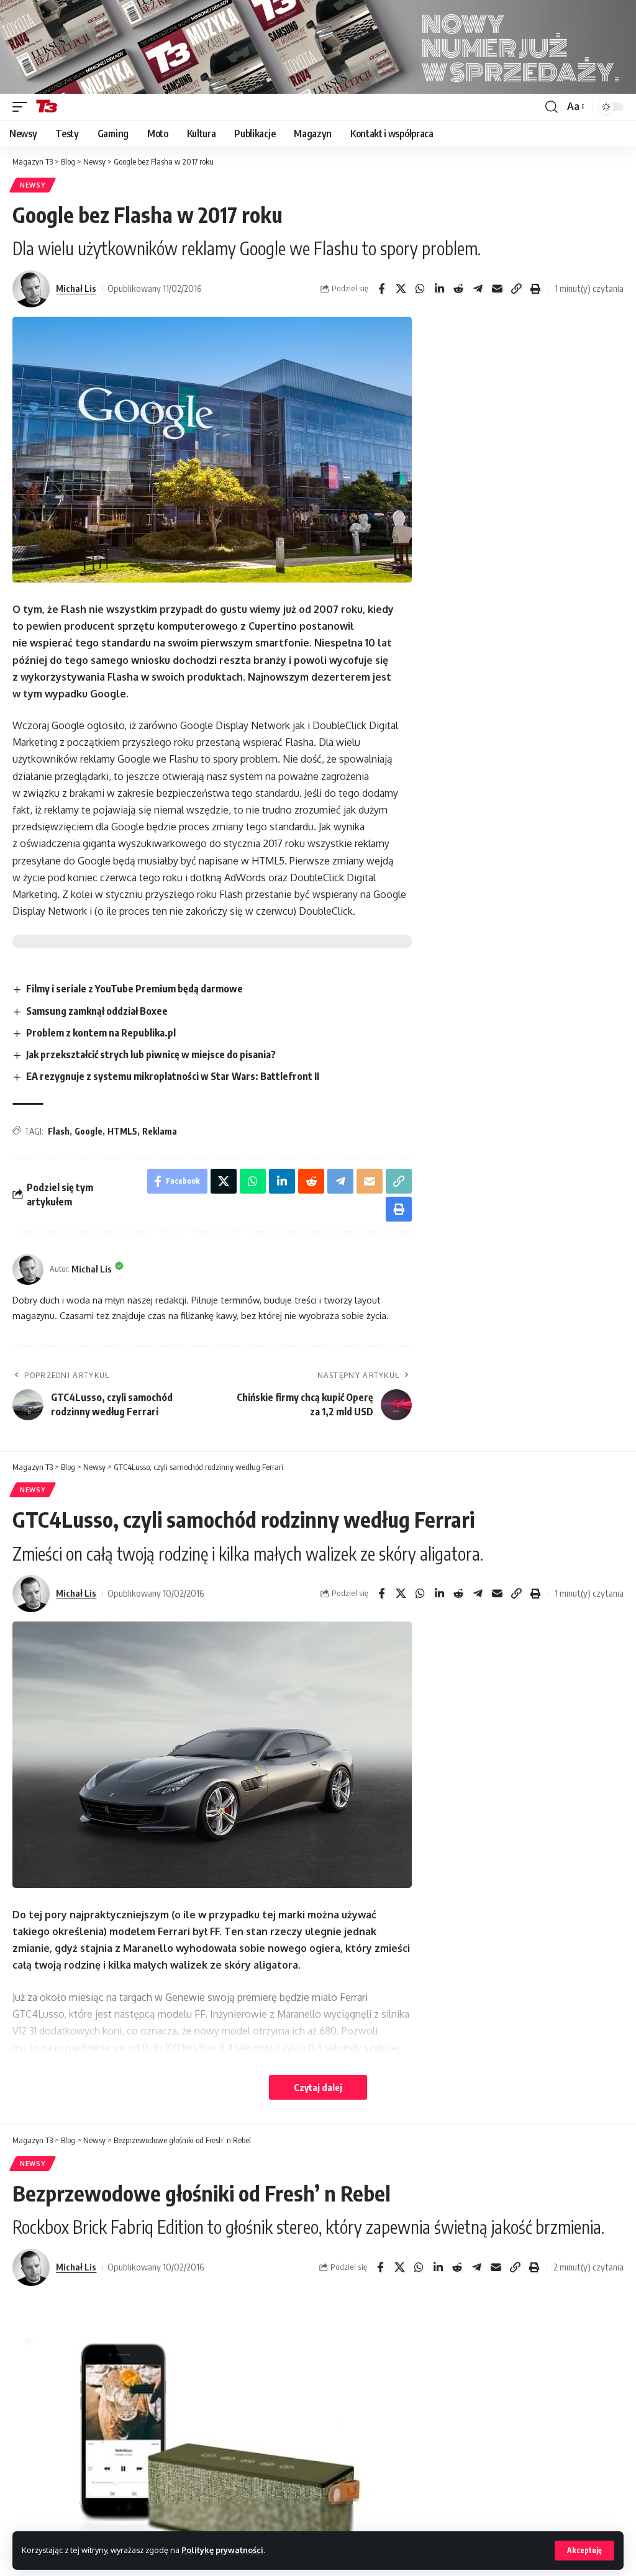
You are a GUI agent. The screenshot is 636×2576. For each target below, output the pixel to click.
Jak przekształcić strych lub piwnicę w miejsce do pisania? (151, 1054)
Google (89, 1131)
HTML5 (122, 1131)
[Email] (497, 289)
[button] (584, 2551)
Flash (59, 1131)
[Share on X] (401, 289)
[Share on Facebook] (381, 289)
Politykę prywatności (222, 2550)
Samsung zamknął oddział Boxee (97, 1011)
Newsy (33, 185)
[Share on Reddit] (458, 289)
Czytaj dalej (318, 2087)
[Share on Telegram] (478, 289)
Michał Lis (76, 288)
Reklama (160, 1131)
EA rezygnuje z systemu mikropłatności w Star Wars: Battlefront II (173, 1076)
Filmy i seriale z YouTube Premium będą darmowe (134, 989)
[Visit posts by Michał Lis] (31, 289)
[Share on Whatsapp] (420, 289)
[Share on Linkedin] (439, 289)
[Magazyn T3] (47, 107)
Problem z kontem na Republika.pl (101, 1033)
